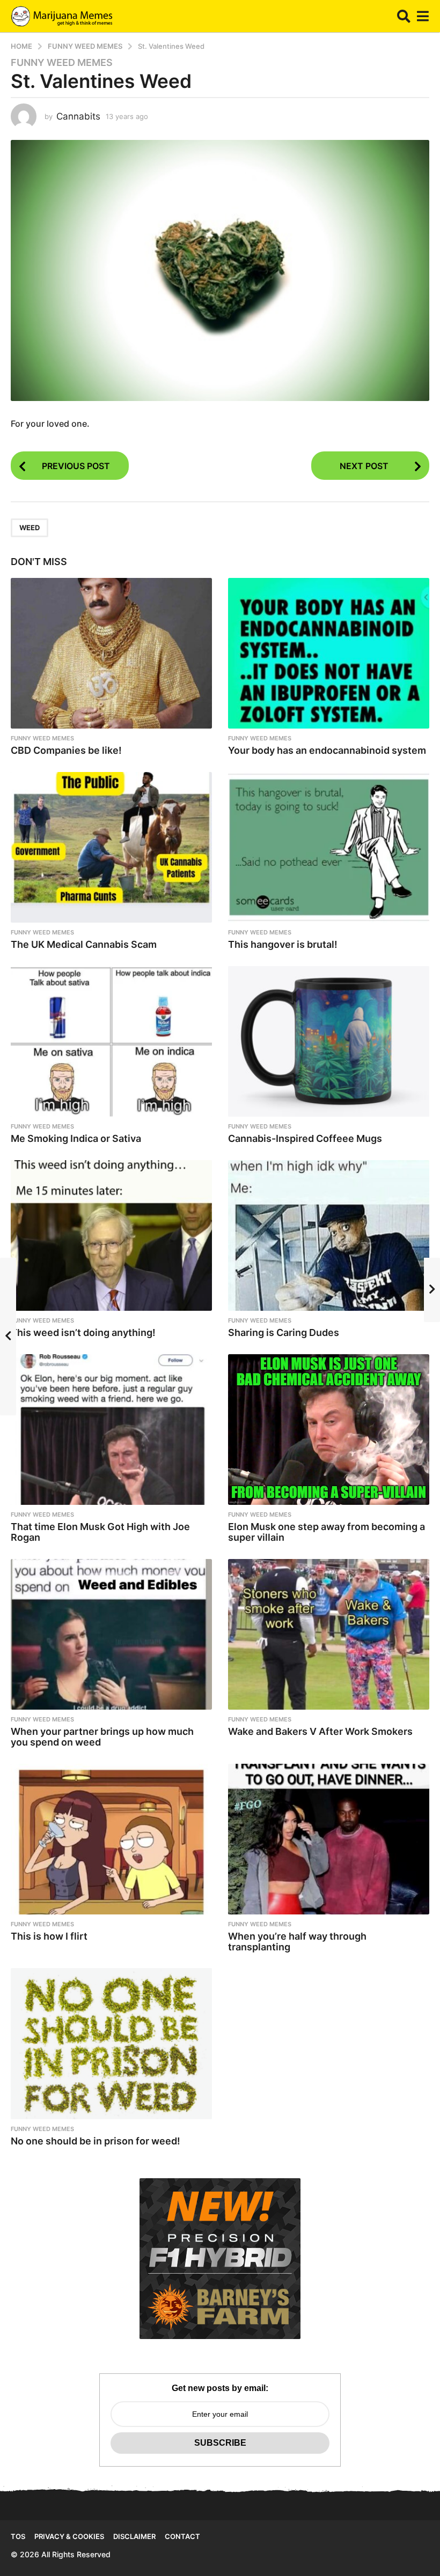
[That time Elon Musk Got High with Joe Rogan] (111, 1430)
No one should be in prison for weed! (96, 2141)
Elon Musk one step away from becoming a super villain (327, 1532)
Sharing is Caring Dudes (284, 1332)
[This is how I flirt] (111, 1839)
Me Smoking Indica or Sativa (76, 1138)
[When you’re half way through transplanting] (329, 1839)
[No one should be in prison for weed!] (111, 2043)
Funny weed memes (62, 63)
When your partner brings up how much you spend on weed (102, 1737)
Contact (182, 2536)
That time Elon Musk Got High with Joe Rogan (100, 1532)
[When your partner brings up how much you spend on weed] (111, 1634)
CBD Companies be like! (66, 750)
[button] (404, 16)
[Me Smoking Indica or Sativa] (111, 1041)
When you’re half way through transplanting (297, 1942)
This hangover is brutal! (283, 944)
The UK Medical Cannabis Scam (84, 944)
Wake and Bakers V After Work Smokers (320, 1731)
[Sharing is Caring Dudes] (329, 1235)
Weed (30, 528)
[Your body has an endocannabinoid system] (329, 653)
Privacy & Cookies (69, 2536)
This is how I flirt (49, 1936)
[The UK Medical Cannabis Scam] (111, 847)
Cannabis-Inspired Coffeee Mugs (305, 1138)
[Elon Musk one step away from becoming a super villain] (329, 1430)
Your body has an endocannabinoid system (327, 750)
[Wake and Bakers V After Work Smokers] (329, 1634)
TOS (18, 2536)
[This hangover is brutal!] (329, 847)
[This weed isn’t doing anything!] (111, 1235)
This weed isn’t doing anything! (83, 1332)
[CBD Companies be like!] (111, 653)
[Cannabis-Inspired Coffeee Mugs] (329, 1041)
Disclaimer (134, 2536)
